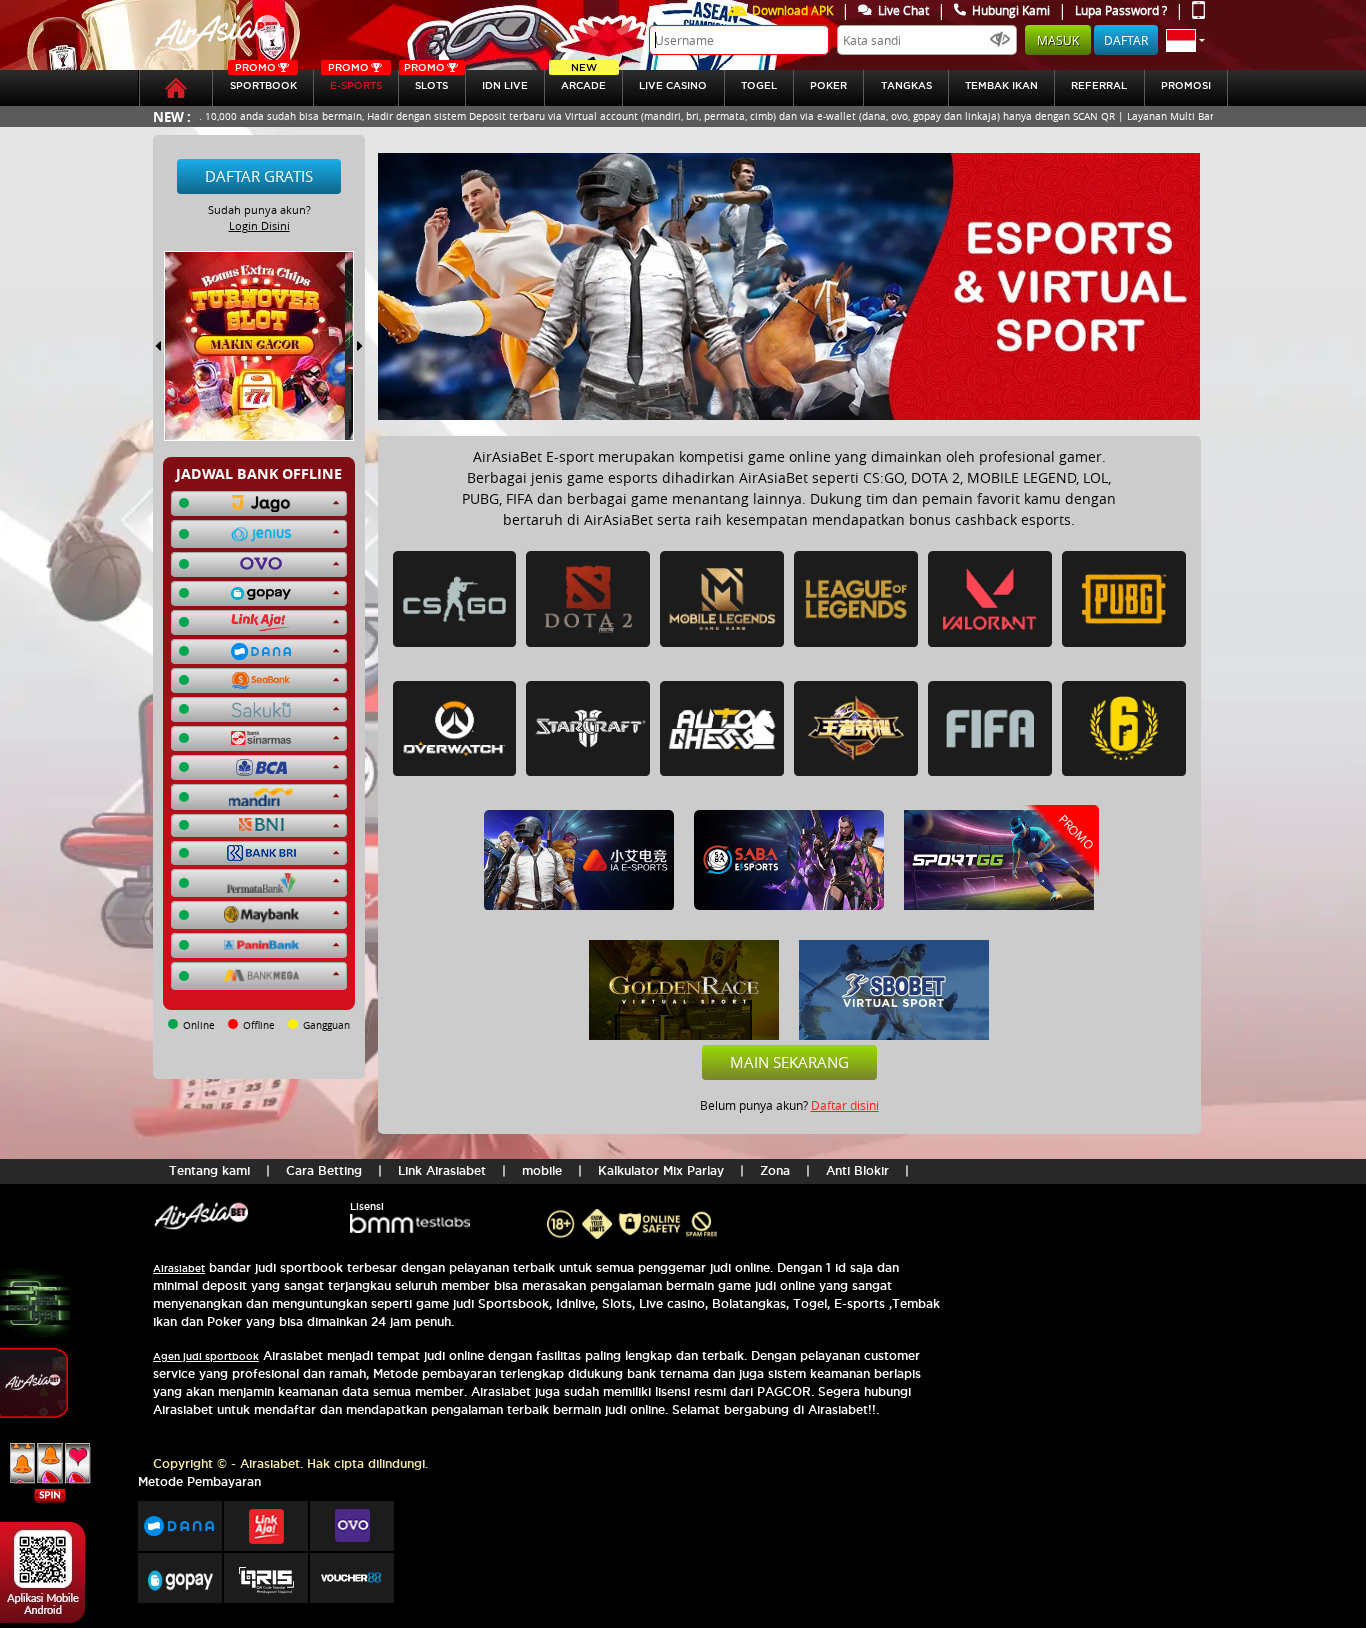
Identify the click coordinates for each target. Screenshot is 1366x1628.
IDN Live (505, 85)
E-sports (355, 80)
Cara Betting (324, 1170)
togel (759, 85)
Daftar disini (845, 1105)
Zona (775, 1170)
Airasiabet (179, 1268)
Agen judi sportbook (206, 1356)
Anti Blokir (857, 1170)
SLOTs (426, 80)
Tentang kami (209, 1170)
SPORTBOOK (263, 80)
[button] (1185, 40)
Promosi (1186, 85)
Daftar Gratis (259, 176)
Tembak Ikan (1001, 85)
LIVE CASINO (673, 85)
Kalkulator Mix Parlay (661, 1170)
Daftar (1126, 40)
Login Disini (259, 225)
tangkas (906, 85)
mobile (542, 1170)
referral (1099, 85)
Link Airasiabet (442, 1170)
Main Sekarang (789, 1062)
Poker (828, 85)
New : (172, 116)
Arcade (583, 80)
